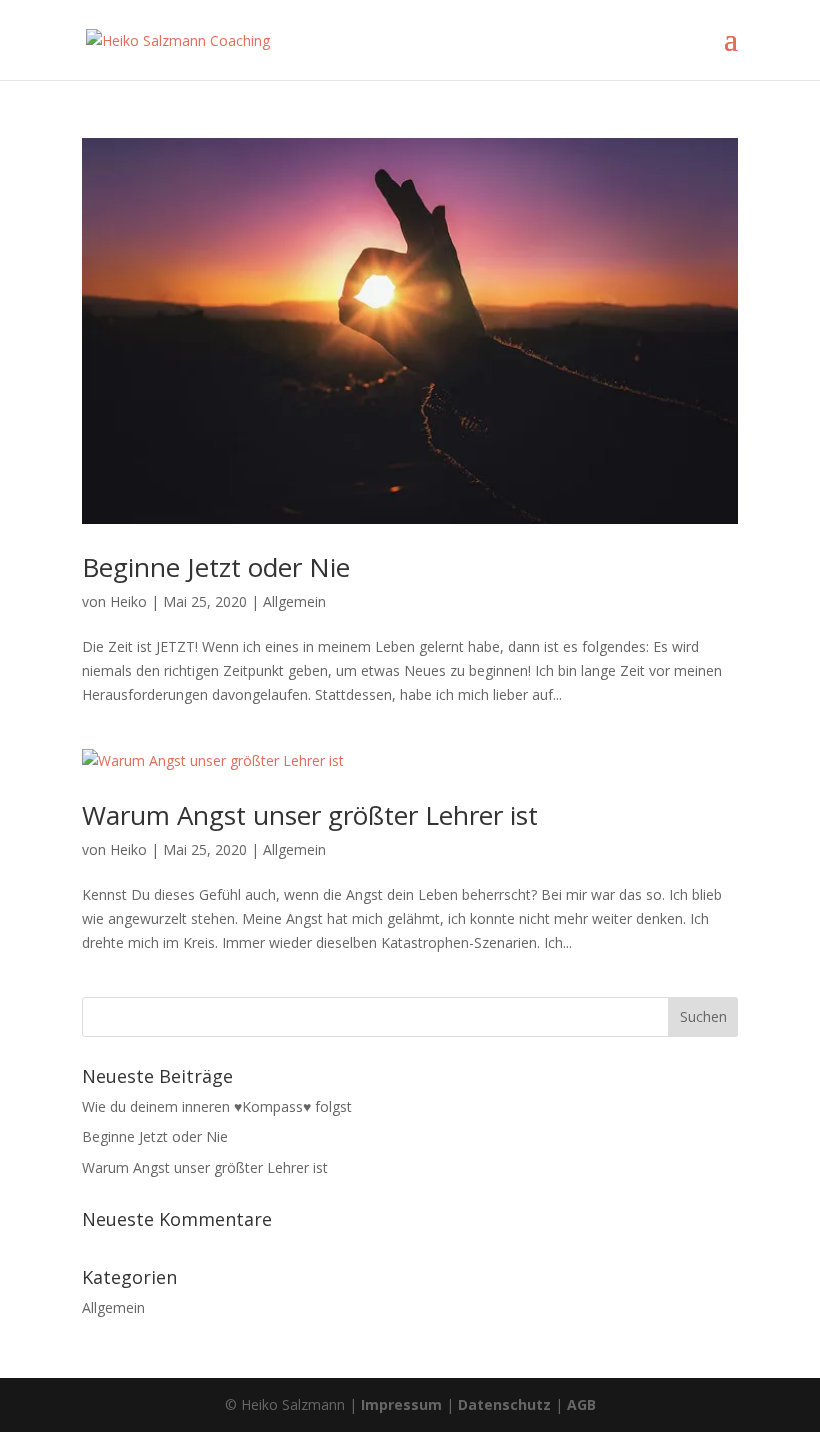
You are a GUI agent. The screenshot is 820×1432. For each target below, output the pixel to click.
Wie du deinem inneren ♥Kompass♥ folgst (217, 1106)
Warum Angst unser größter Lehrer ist (310, 815)
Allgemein (294, 601)
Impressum (401, 1404)
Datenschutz (504, 1404)
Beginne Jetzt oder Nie (216, 567)
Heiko (128, 601)
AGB (581, 1404)
